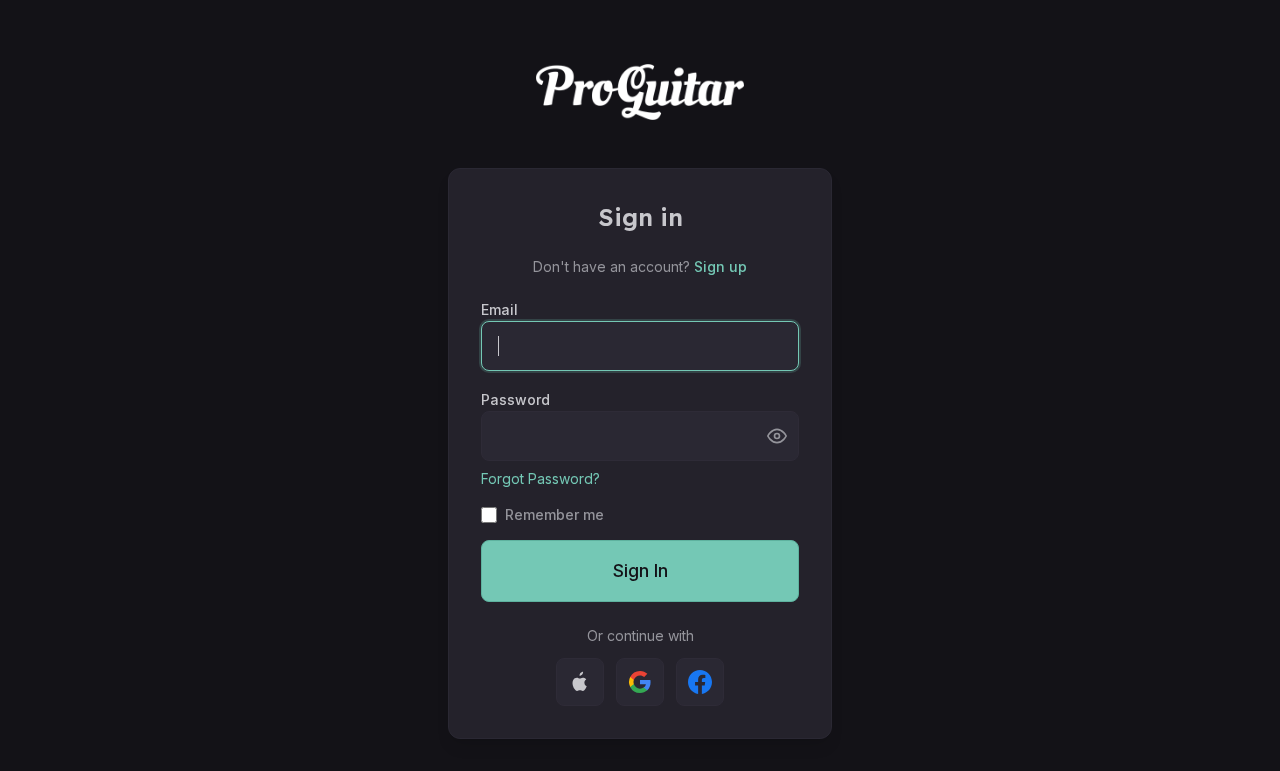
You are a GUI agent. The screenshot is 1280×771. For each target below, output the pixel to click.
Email (499, 309)
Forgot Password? (540, 478)
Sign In (640, 570)
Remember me (554, 514)
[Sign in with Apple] (580, 682)
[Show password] (777, 436)
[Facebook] (700, 682)
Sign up (720, 266)
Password (515, 399)
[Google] (640, 682)
